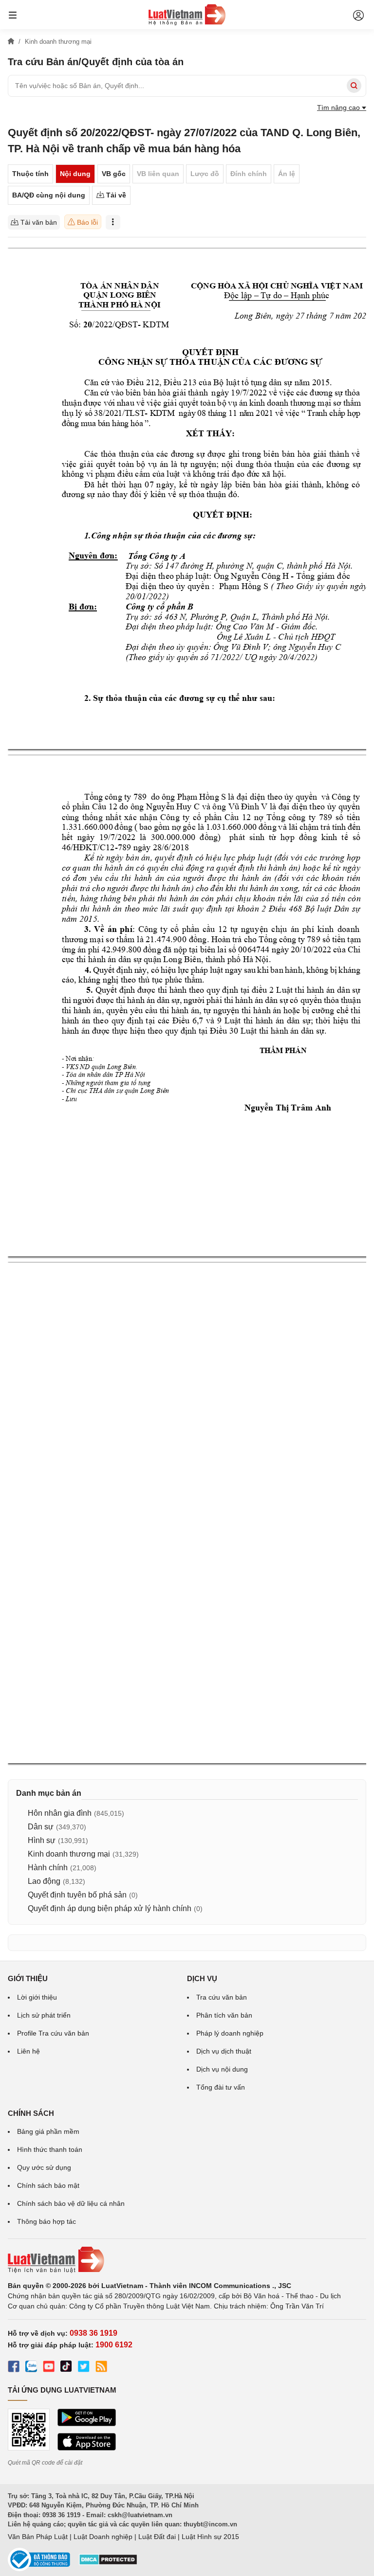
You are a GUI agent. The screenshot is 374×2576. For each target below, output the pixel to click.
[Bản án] (187, 15)
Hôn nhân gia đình (60, 1813)
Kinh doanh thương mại (69, 1854)
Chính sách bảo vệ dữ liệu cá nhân (71, 2203)
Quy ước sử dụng (44, 2167)
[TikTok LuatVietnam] (66, 2368)
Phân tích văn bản (224, 2015)
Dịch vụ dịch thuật (224, 2051)
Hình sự (42, 1840)
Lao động (44, 1881)
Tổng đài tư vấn (221, 2087)
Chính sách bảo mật (48, 2185)
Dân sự (41, 1827)
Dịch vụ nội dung (222, 2069)
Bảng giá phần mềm (48, 2131)
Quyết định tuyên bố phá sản (77, 1895)
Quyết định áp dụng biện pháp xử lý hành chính (110, 1908)
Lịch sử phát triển (44, 2015)
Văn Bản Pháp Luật (38, 2537)
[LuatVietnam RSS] (101, 2368)
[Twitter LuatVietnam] (84, 2368)
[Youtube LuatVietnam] (49, 2368)
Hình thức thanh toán (50, 2149)
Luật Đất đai (157, 2537)
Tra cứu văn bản (222, 1997)
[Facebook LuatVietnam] (14, 2368)
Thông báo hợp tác (47, 2221)
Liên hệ (28, 2051)
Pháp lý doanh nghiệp (230, 2033)
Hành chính (48, 1868)
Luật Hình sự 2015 (210, 2537)
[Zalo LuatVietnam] (31, 2368)
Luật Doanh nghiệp (103, 2537)
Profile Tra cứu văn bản (53, 2033)
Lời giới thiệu (37, 1997)
